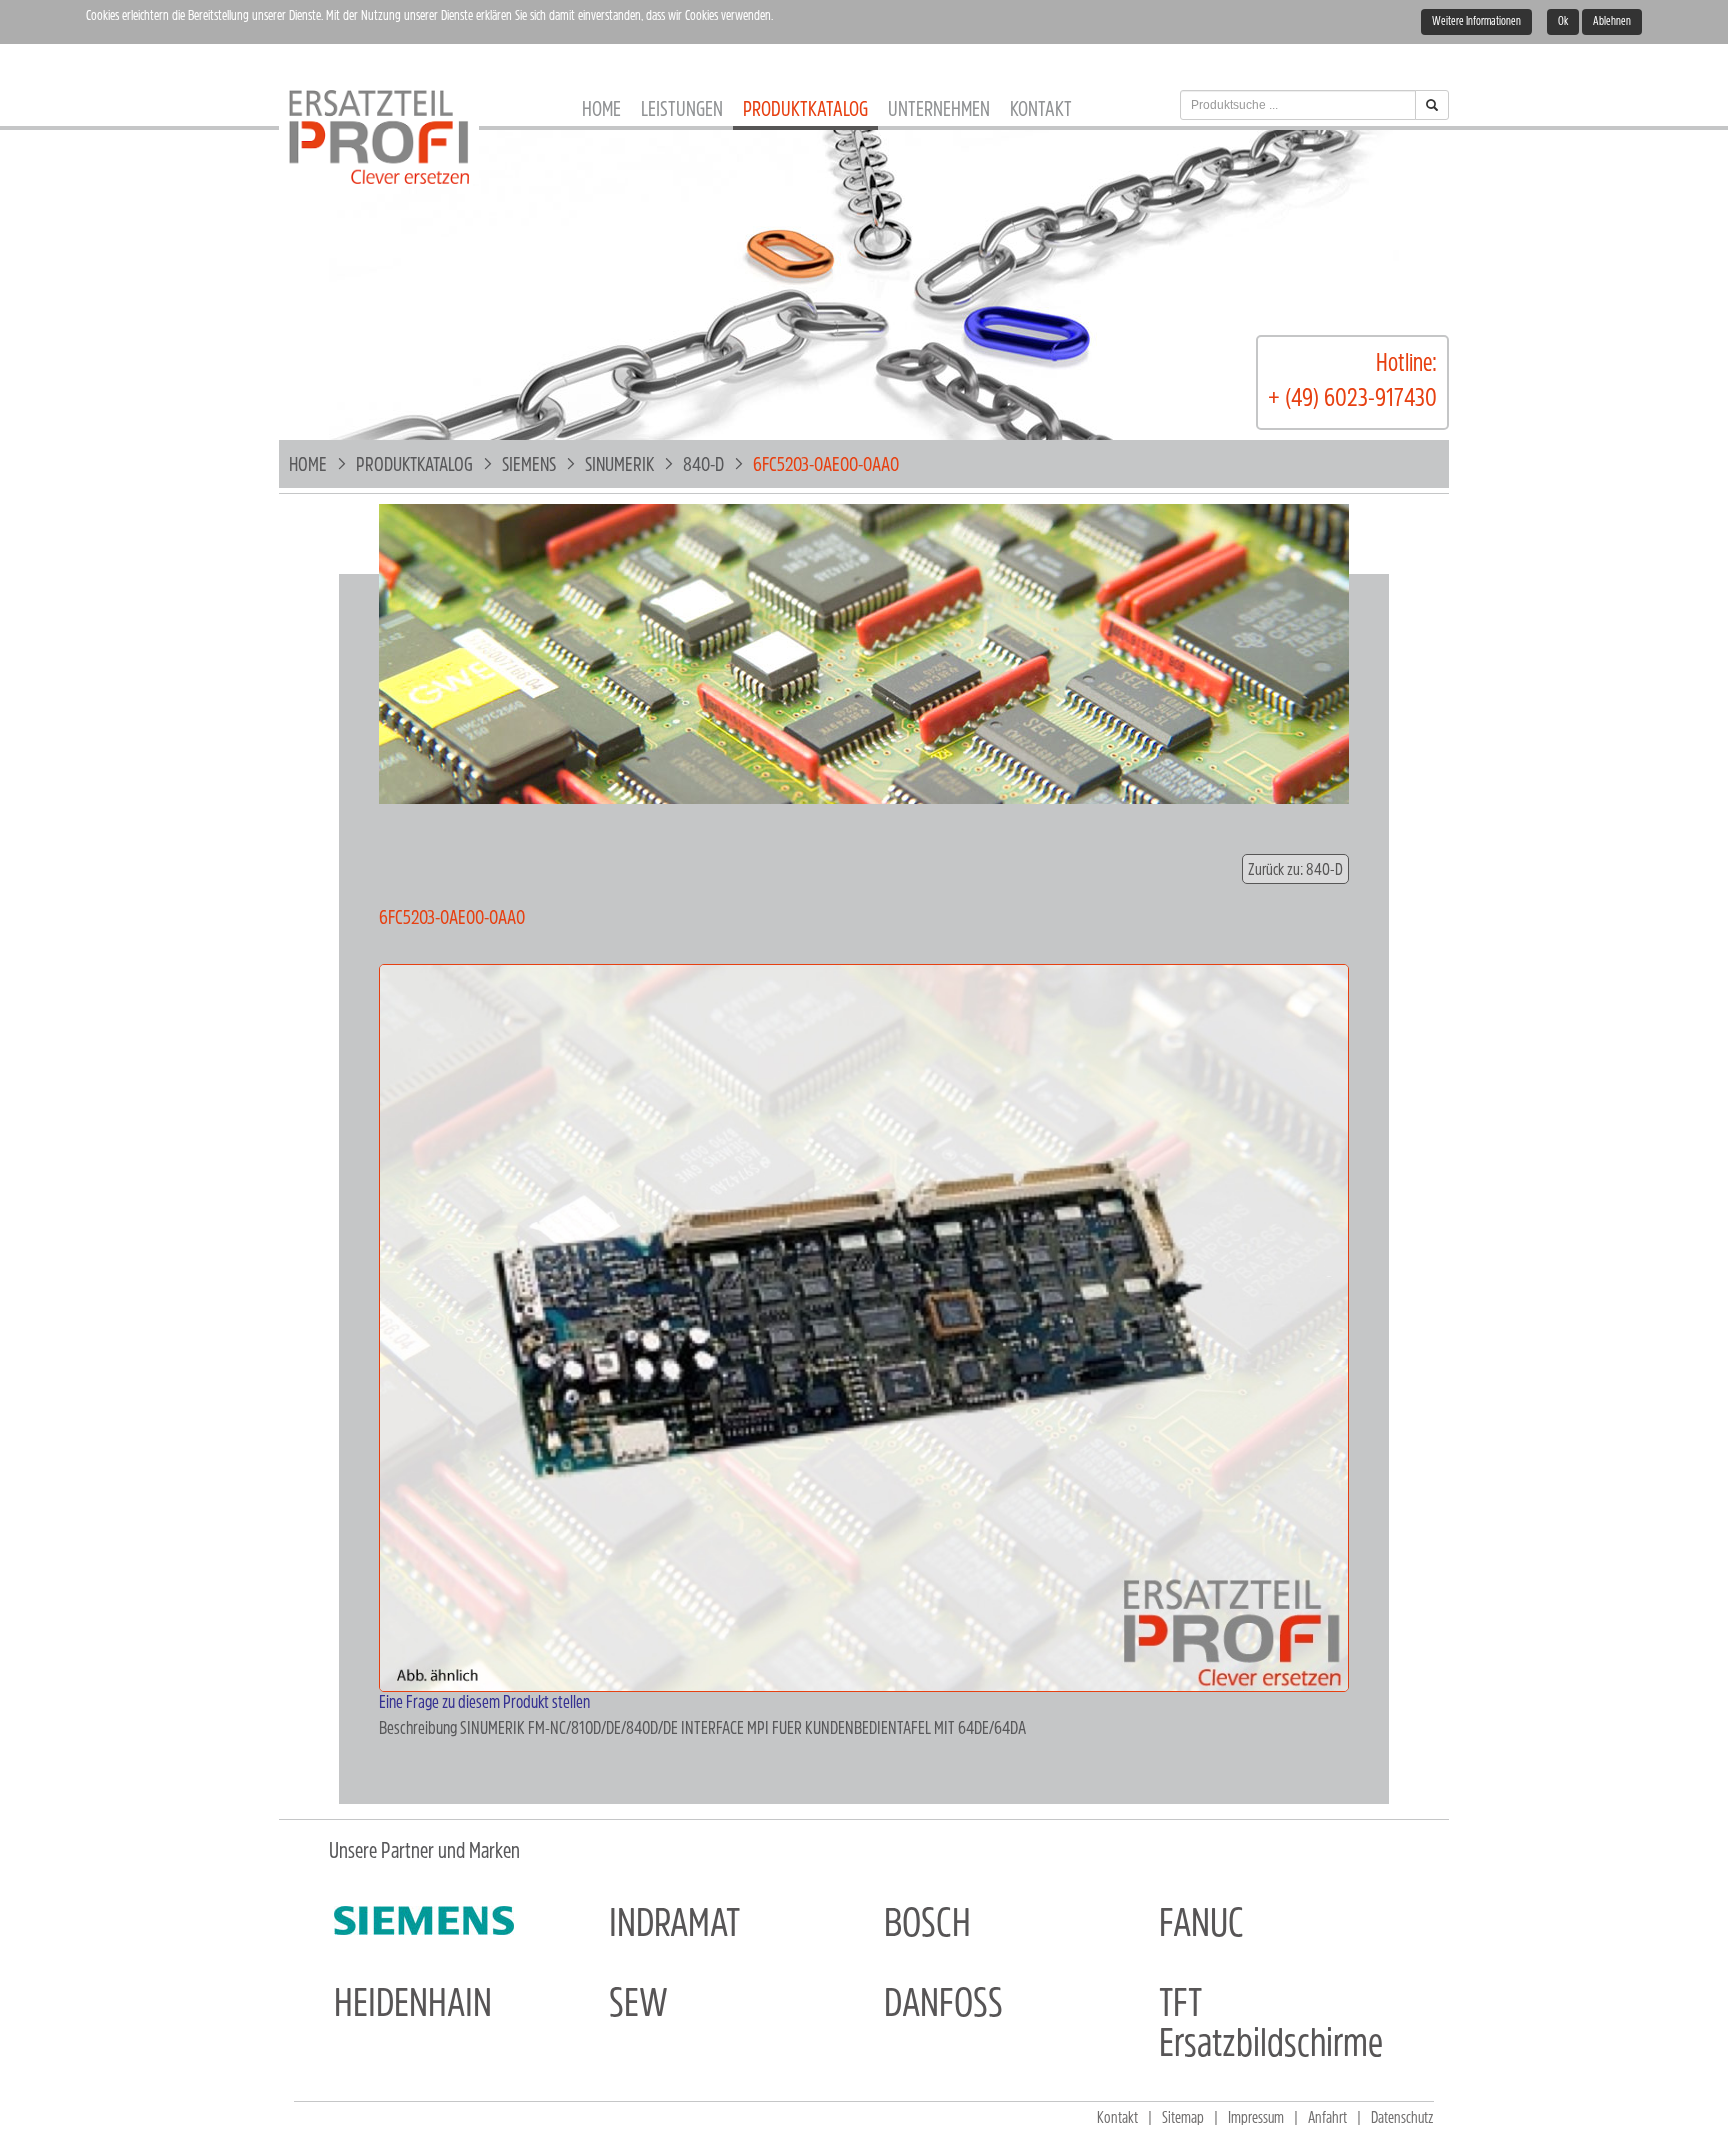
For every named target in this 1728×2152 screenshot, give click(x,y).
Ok (1563, 22)
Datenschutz (1402, 2119)
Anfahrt (1327, 2119)
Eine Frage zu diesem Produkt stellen (484, 1704)
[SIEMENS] (424, 1921)
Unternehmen (939, 110)
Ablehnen (1612, 22)
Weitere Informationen (1476, 22)
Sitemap (1183, 2119)
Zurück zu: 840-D (1295, 870)
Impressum (1256, 2119)
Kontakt (1041, 110)
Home (601, 110)
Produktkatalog (805, 110)
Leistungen (682, 110)
